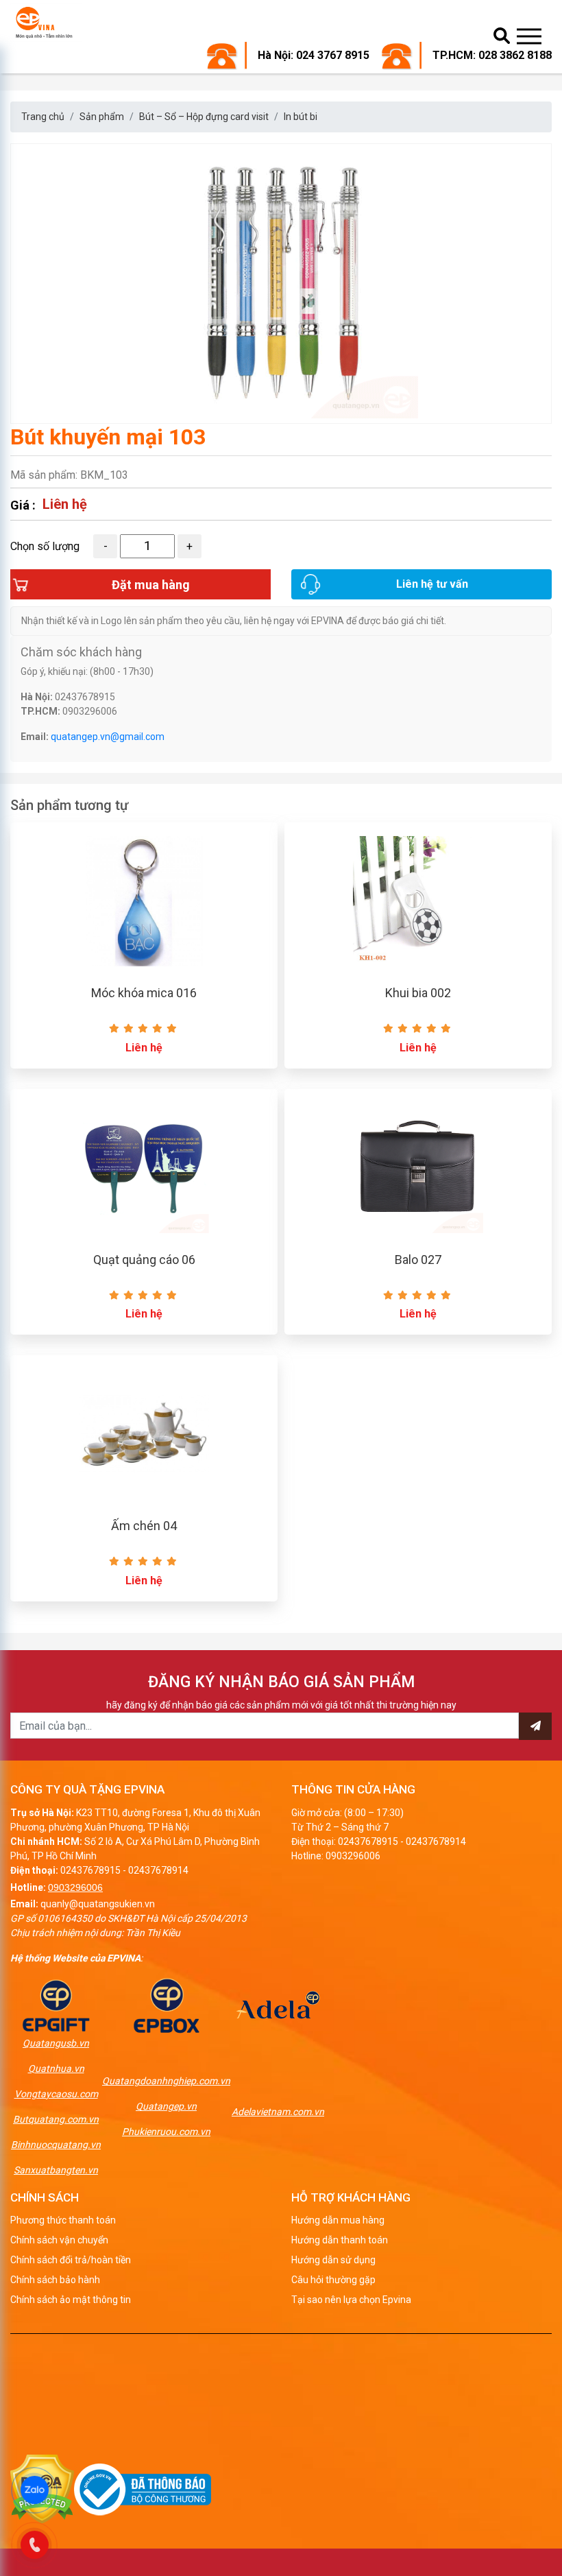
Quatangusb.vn (56, 2043)
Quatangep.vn (166, 2106)
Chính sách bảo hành (55, 2280)
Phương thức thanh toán (63, 2220)
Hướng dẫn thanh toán (340, 2240)
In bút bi (301, 117)
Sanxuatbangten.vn (56, 2170)
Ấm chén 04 (144, 1526)
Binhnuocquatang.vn (56, 2145)
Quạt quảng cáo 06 (144, 1260)
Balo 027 (418, 1260)
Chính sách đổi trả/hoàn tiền (71, 2260)
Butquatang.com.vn (56, 2119)
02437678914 (158, 1870)
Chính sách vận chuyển (59, 2240)
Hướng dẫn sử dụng (333, 2260)
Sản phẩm (102, 117)
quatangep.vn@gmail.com (108, 737)
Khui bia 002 (418, 993)
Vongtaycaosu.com (56, 2094)
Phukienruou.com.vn (166, 2132)
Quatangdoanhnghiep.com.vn (166, 2081)
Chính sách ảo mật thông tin (71, 2300)
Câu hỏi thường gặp (333, 2280)
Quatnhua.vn (56, 2068)
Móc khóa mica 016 (144, 993)
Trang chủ (43, 117)
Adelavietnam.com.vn (278, 2112)
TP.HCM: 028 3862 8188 (492, 55)
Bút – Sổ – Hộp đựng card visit (204, 117)
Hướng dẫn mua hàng (338, 2220)
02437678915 (90, 1870)
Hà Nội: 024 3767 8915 (314, 55)
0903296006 (75, 1887)
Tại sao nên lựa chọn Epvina (351, 2300)
